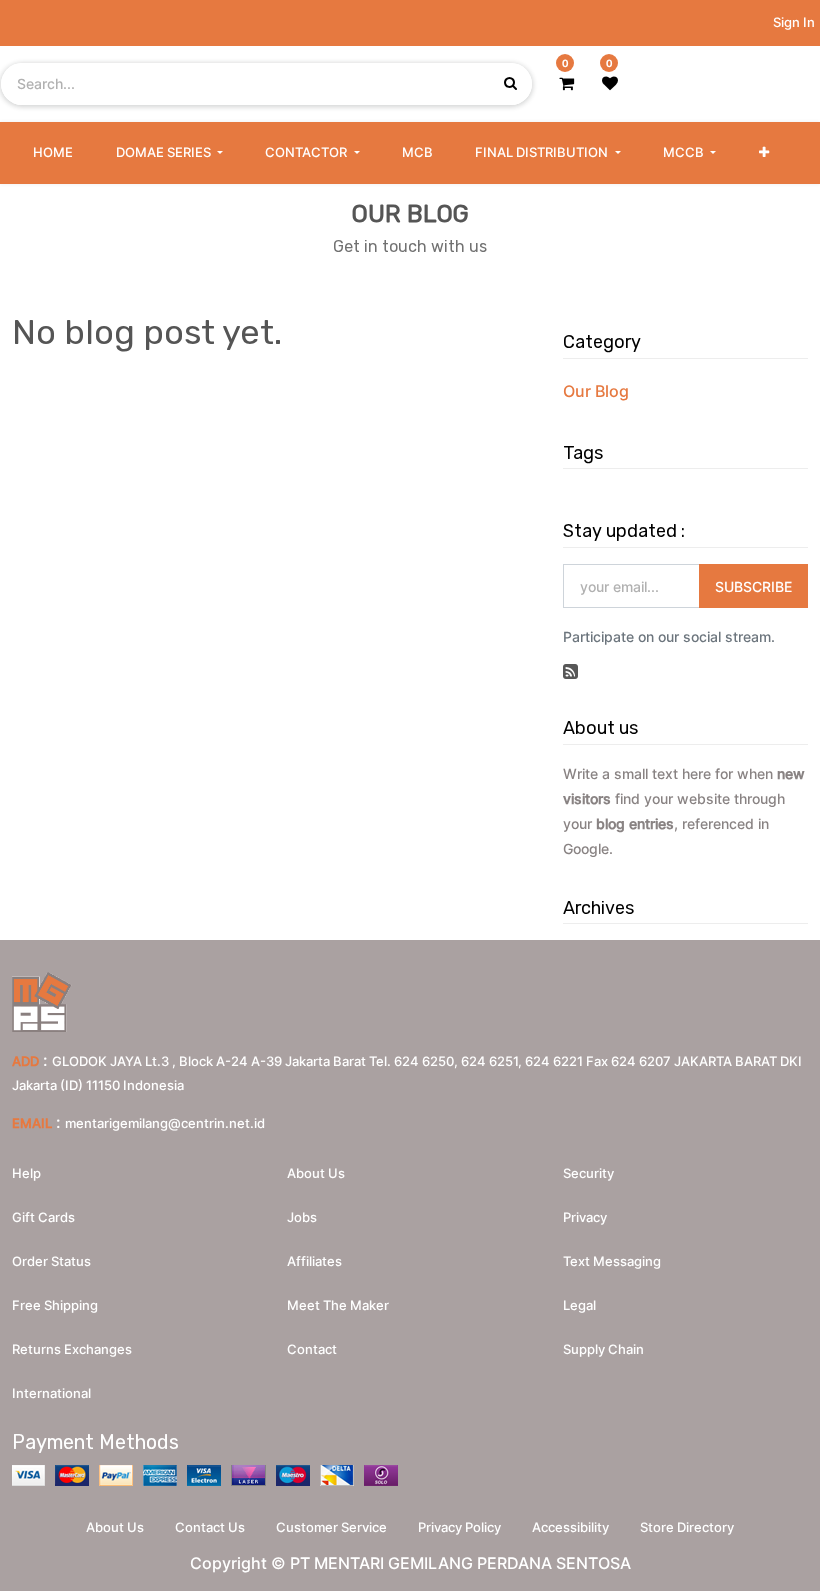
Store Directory (687, 1527)
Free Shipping (55, 1305)
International (51, 1393)
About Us (115, 1527)
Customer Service (331, 1527)
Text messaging (612, 1261)
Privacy (585, 1217)
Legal (579, 1305)
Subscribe (753, 586)
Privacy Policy (459, 1527)
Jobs (302, 1217)
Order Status (51, 1261)
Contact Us (210, 1527)
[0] (566, 83)
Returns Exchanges (72, 1349)
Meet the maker (338, 1305)
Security (588, 1173)
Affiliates (314, 1261)
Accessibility (570, 1527)
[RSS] (570, 672)
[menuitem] (53, 153)
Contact (312, 1349)
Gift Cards (43, 1217)
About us (316, 1173)
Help (26, 1173)
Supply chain (603, 1349)
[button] (764, 153)
